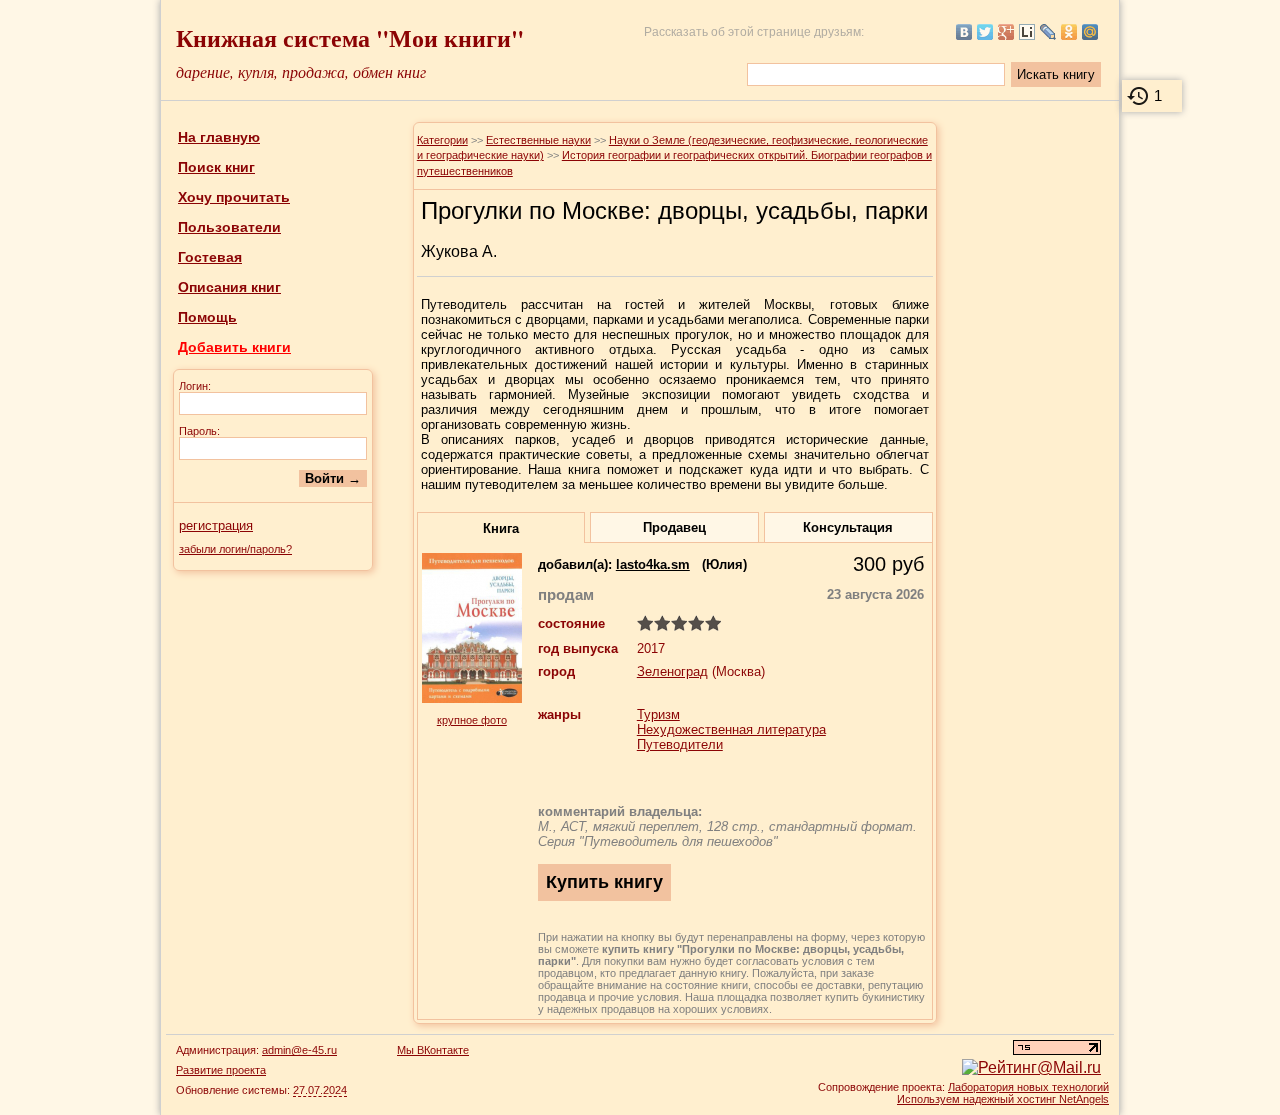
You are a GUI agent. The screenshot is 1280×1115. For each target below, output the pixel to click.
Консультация (848, 527)
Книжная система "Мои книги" (350, 37)
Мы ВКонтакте (433, 1050)
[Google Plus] (1006, 32)
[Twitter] (985, 32)
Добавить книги (234, 347)
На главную (219, 137)
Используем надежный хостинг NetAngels (1003, 1099)
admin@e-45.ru (299, 1050)
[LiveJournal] (1048, 32)
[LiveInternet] (1027, 32)
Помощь (207, 317)
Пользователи (229, 227)
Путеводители (680, 744)
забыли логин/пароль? (235, 549)
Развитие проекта (221, 1070)
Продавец (674, 527)
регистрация (216, 525)
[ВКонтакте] (964, 32)
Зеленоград (672, 671)
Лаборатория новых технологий (1028, 1087)
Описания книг (229, 287)
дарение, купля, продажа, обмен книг (301, 71)
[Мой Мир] (1090, 32)
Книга (501, 528)
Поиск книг (216, 167)
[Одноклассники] (1069, 32)
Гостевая (210, 257)
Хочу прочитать (234, 197)
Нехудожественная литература (731, 729)
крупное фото (472, 720)
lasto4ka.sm (653, 564)
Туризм (658, 714)
